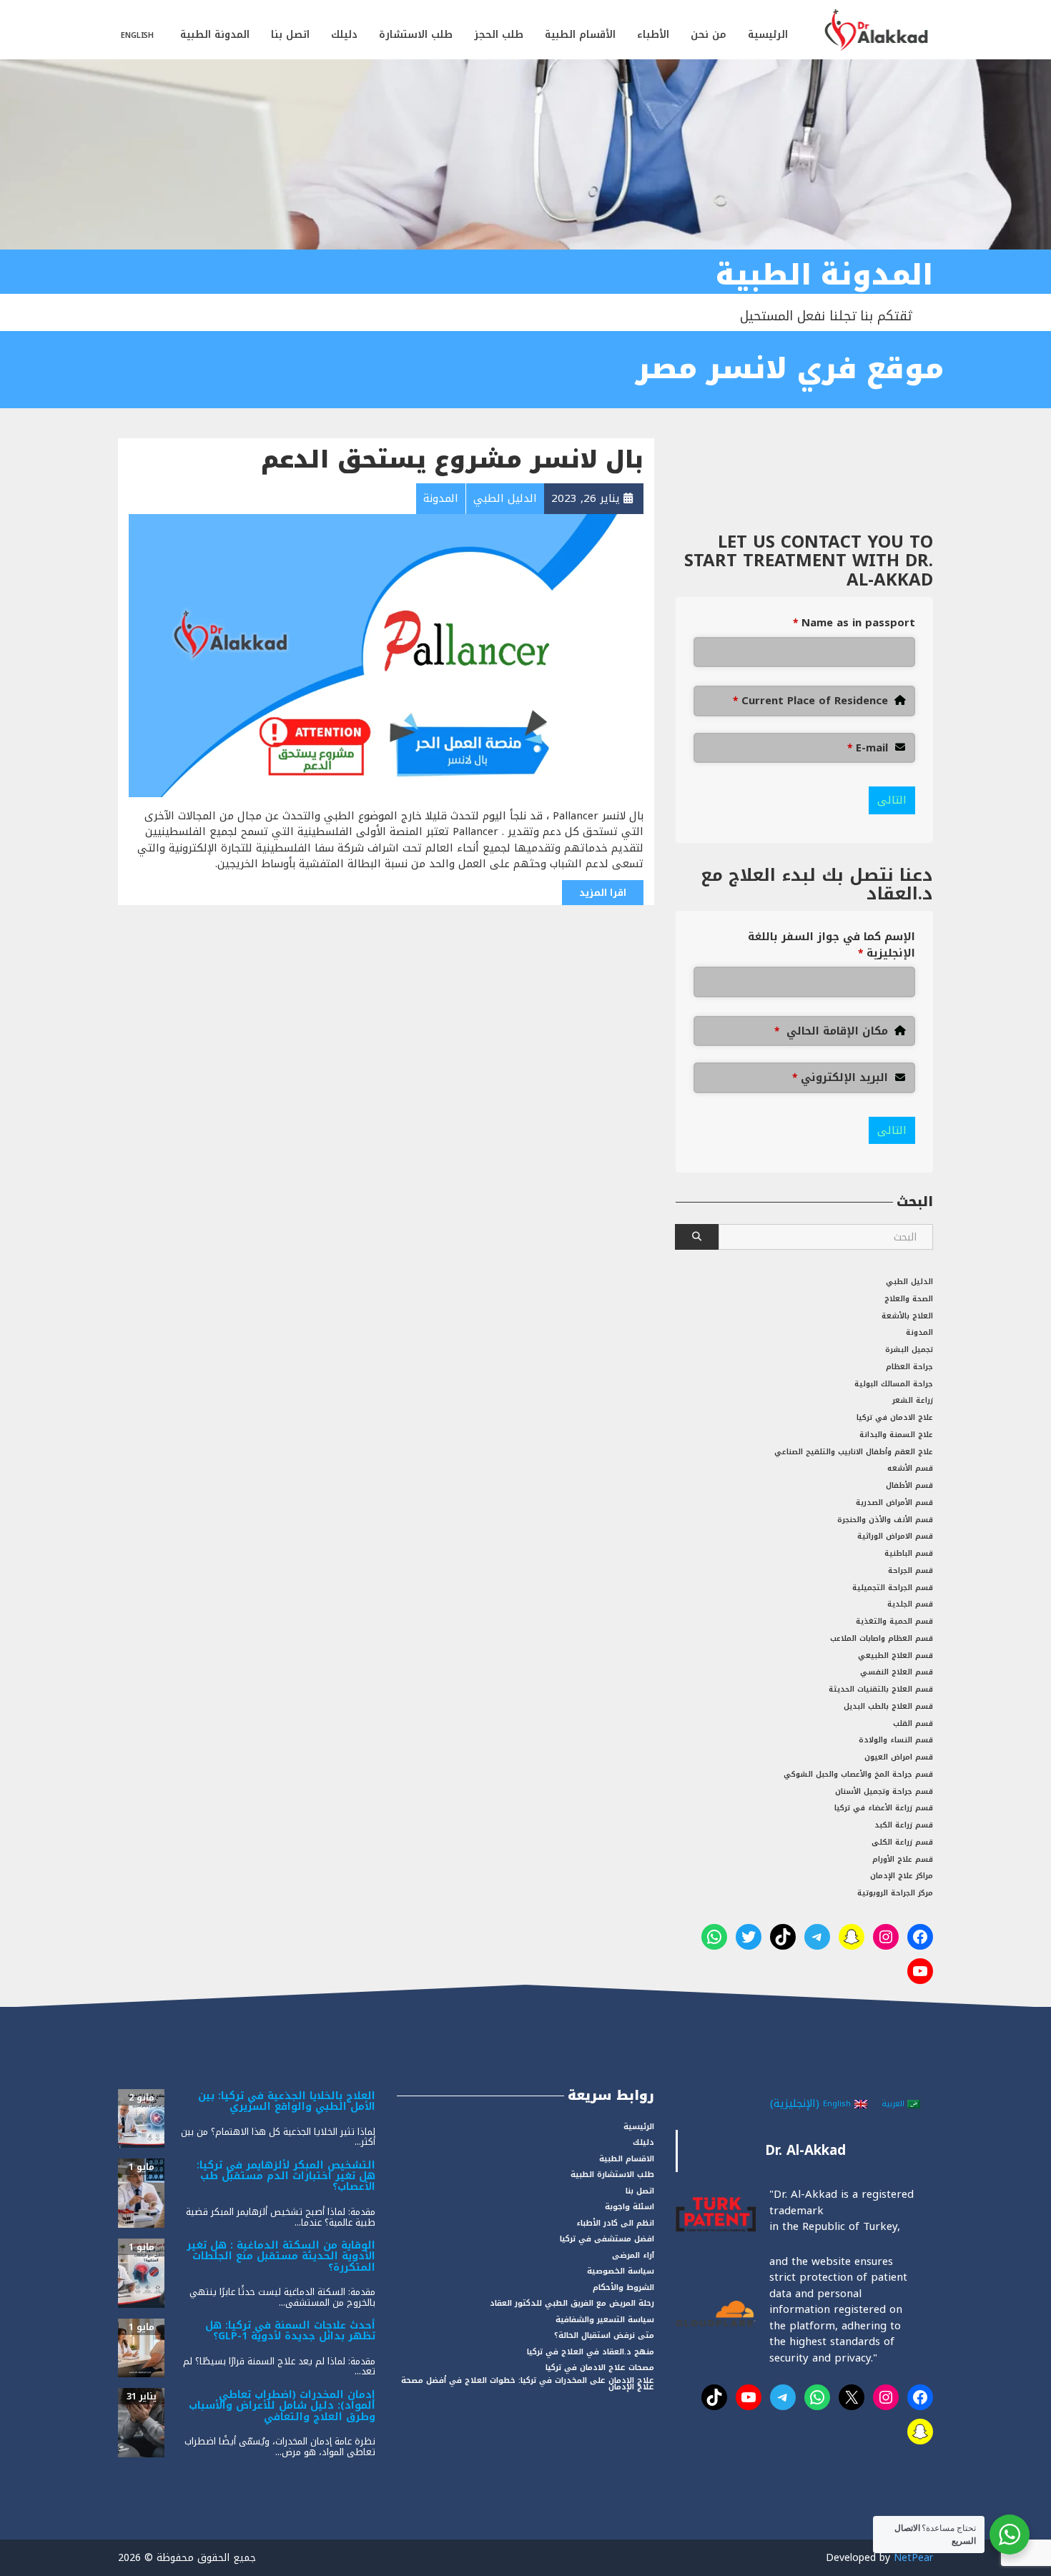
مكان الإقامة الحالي (831, 1031)
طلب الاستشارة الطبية (612, 2175)
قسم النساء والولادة (896, 1740)
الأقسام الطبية (580, 35)
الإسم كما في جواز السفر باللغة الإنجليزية (832, 945)
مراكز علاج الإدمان (902, 1876)
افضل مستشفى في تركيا (607, 2239)
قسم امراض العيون (899, 1757)
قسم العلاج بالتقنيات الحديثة (881, 1689)
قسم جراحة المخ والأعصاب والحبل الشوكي (858, 1774)
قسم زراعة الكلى (902, 1842)
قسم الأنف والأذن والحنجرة (885, 1520)
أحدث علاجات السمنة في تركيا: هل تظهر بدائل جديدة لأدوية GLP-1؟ (290, 2331)
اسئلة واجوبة (630, 2207)
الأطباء (653, 35)
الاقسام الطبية (627, 2159)
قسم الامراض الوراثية (895, 1536)
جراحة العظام (909, 1367)
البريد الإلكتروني (840, 1078)
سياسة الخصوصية (621, 2271)
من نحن (709, 35)
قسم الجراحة (911, 1570)
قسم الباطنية (909, 1553)
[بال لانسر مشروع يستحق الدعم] (386, 655)
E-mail (868, 748)
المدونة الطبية (215, 35)
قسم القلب (913, 1723)
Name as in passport (854, 623)
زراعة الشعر (913, 1400)
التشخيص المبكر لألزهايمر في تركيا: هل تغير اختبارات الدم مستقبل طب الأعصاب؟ (286, 2176)
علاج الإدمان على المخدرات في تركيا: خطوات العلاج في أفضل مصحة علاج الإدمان (528, 2384)
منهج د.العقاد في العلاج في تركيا (591, 2352)
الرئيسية (768, 35)
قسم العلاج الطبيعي (895, 1655)
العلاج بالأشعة (907, 1316)
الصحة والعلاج (909, 1299)
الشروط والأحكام (623, 2288)
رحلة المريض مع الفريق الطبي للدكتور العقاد (572, 2303)
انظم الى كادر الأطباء (615, 2223)
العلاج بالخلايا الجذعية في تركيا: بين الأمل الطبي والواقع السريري (287, 2101)
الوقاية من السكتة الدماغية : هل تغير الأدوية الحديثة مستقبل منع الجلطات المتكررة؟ (281, 2256)
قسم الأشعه (910, 1468)
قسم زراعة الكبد (904, 1825)
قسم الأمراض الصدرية (894, 1502)
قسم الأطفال (909, 1485)
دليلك (344, 35)
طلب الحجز (499, 35)
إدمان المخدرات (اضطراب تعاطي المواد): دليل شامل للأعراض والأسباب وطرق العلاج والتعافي (282, 2406)
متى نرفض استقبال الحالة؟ (604, 2335)
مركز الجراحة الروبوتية (895, 1893)
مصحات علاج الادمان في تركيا (600, 2368)
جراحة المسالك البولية (894, 1384)
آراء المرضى (633, 2255)
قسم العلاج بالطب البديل (888, 1706)
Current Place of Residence (810, 701)
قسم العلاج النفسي (897, 1672)
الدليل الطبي (909, 1282)
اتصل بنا (290, 35)
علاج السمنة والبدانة (896, 1435)
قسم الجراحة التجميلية (893, 1588)
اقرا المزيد (603, 893)
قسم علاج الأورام (903, 1859)
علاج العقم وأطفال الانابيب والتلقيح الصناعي (854, 1452)
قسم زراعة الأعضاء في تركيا (884, 1808)
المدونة (919, 1332)
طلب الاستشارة (416, 35)
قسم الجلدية (910, 1604)
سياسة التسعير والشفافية (605, 2320)
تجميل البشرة (909, 1349)
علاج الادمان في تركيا (895, 1417)
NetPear (913, 2558)
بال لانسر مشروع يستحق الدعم (452, 460)
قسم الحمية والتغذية (894, 1621)
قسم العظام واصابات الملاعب (882, 1638)
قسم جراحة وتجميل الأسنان (884, 1791)
